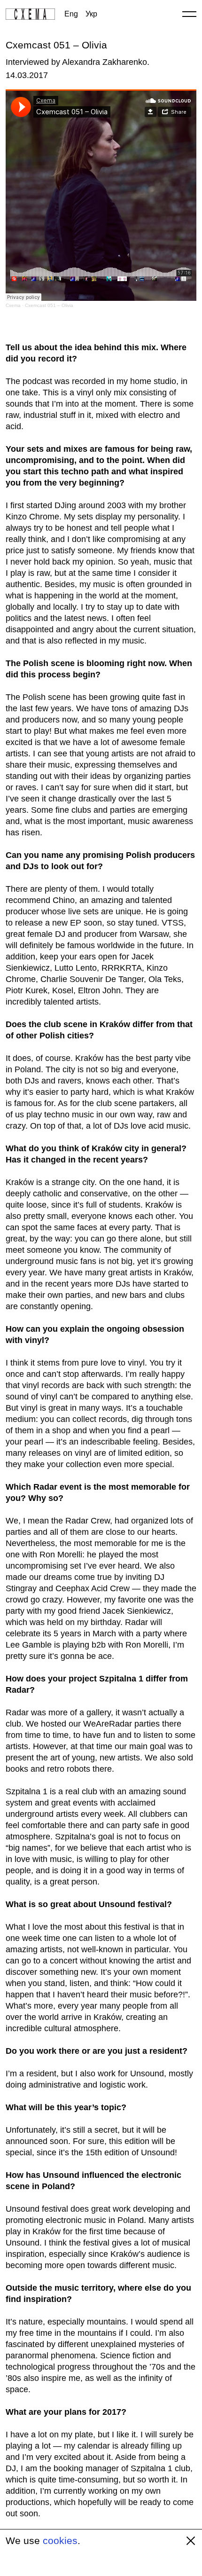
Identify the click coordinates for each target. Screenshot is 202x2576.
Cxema (13, 305)
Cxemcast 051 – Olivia (49, 305)
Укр (91, 14)
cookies (60, 2541)
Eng (71, 14)
